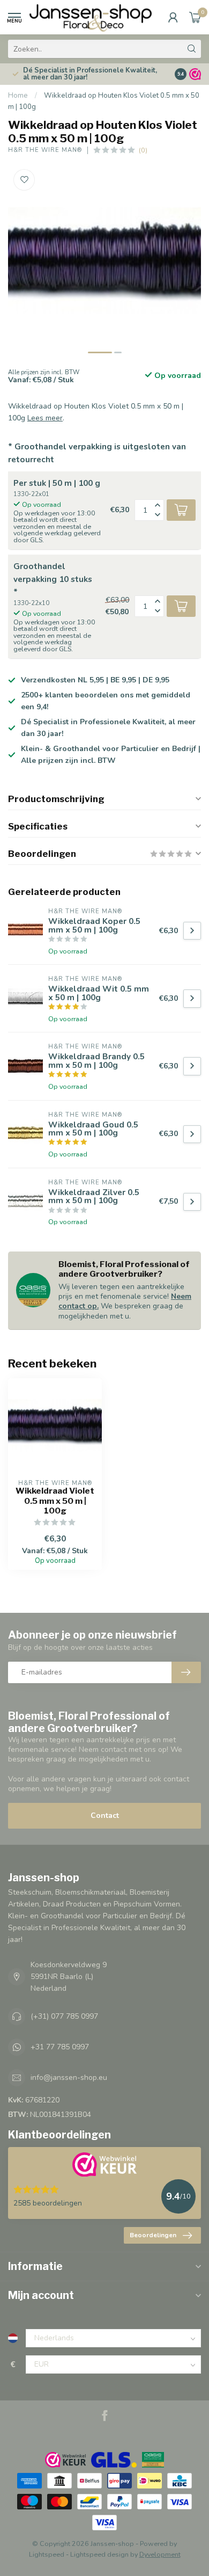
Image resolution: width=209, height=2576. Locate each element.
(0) (143, 150)
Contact (105, 1815)
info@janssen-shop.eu (69, 2077)
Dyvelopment (160, 2554)
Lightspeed (47, 2554)
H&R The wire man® (45, 150)
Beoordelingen (153, 2235)
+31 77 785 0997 (60, 2047)
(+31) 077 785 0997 (64, 2016)
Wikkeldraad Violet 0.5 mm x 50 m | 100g (55, 1501)
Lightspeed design (99, 2554)
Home (18, 96)
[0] (195, 17)
